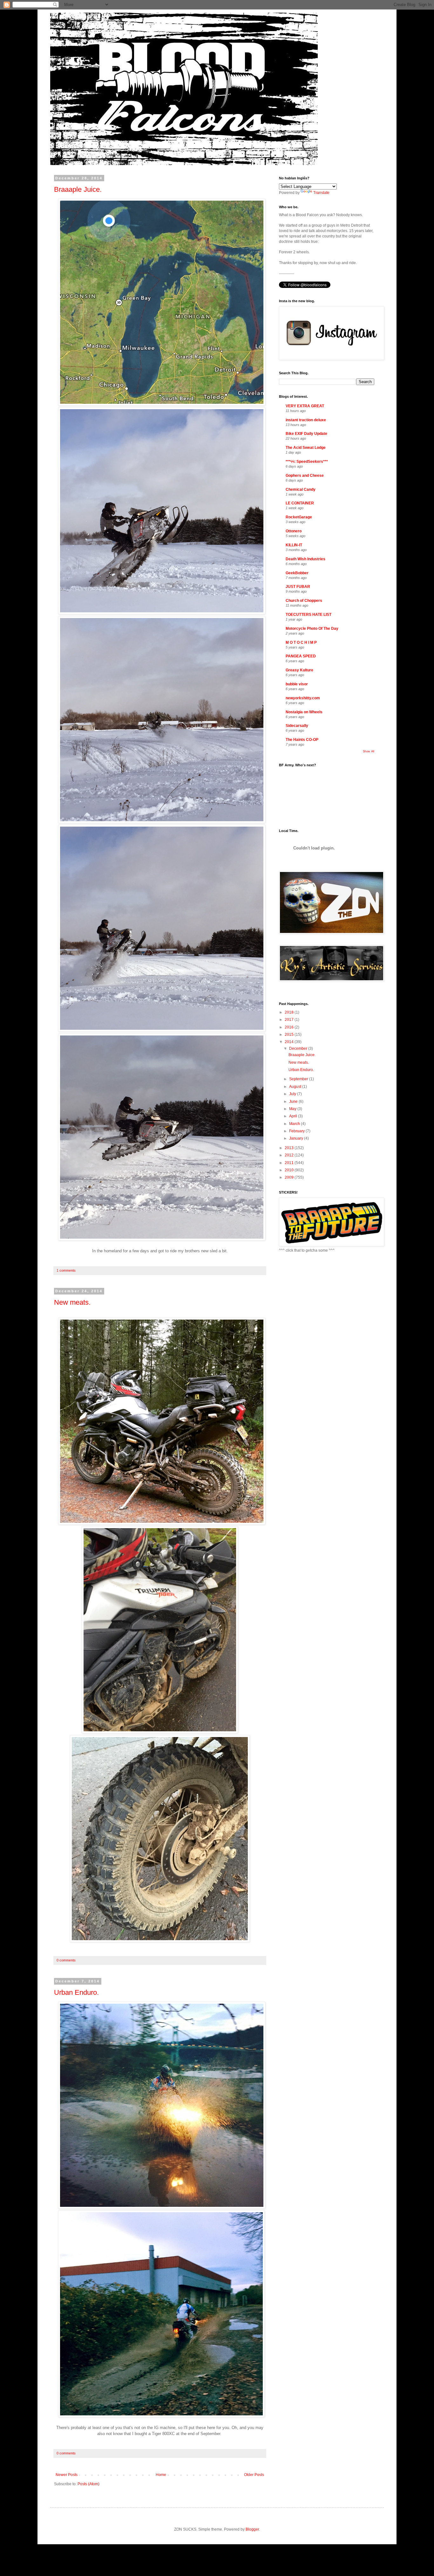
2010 (290, 1170)
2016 (290, 1027)
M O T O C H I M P (301, 642)
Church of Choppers (304, 601)
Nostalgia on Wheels (304, 712)
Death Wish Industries (305, 559)
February (297, 1131)
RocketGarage (299, 517)
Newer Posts (67, 2475)
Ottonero (294, 531)
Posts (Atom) (88, 2484)
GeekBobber (297, 573)
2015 (290, 1035)
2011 (290, 1163)
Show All (369, 751)
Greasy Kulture (299, 670)
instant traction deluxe (306, 420)
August (296, 1087)
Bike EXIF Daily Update (306, 434)
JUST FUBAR (298, 587)
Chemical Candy (301, 489)
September (299, 1079)
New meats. (72, 1302)
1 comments (66, 1270)
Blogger (252, 2529)
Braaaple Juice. (78, 189)
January (297, 1138)
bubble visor (297, 684)
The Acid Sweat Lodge (306, 448)
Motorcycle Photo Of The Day (312, 629)
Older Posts (254, 2475)
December (299, 1048)
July (293, 1094)
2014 (290, 1042)
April (294, 1116)
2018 (290, 1012)
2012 (290, 1155)
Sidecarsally (297, 726)
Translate (321, 193)
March (295, 1124)
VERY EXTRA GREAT (305, 406)
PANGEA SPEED (301, 656)
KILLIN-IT (294, 545)
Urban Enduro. (76, 1992)
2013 (290, 1148)
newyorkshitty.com (303, 698)
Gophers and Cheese (305, 476)
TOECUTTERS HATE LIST (309, 615)
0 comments (66, 1960)
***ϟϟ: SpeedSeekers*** (307, 462)
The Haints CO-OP (302, 740)
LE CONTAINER (300, 503)
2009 (290, 1177)
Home (161, 2475)
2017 (290, 1020)
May (293, 1109)
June (294, 1102)
